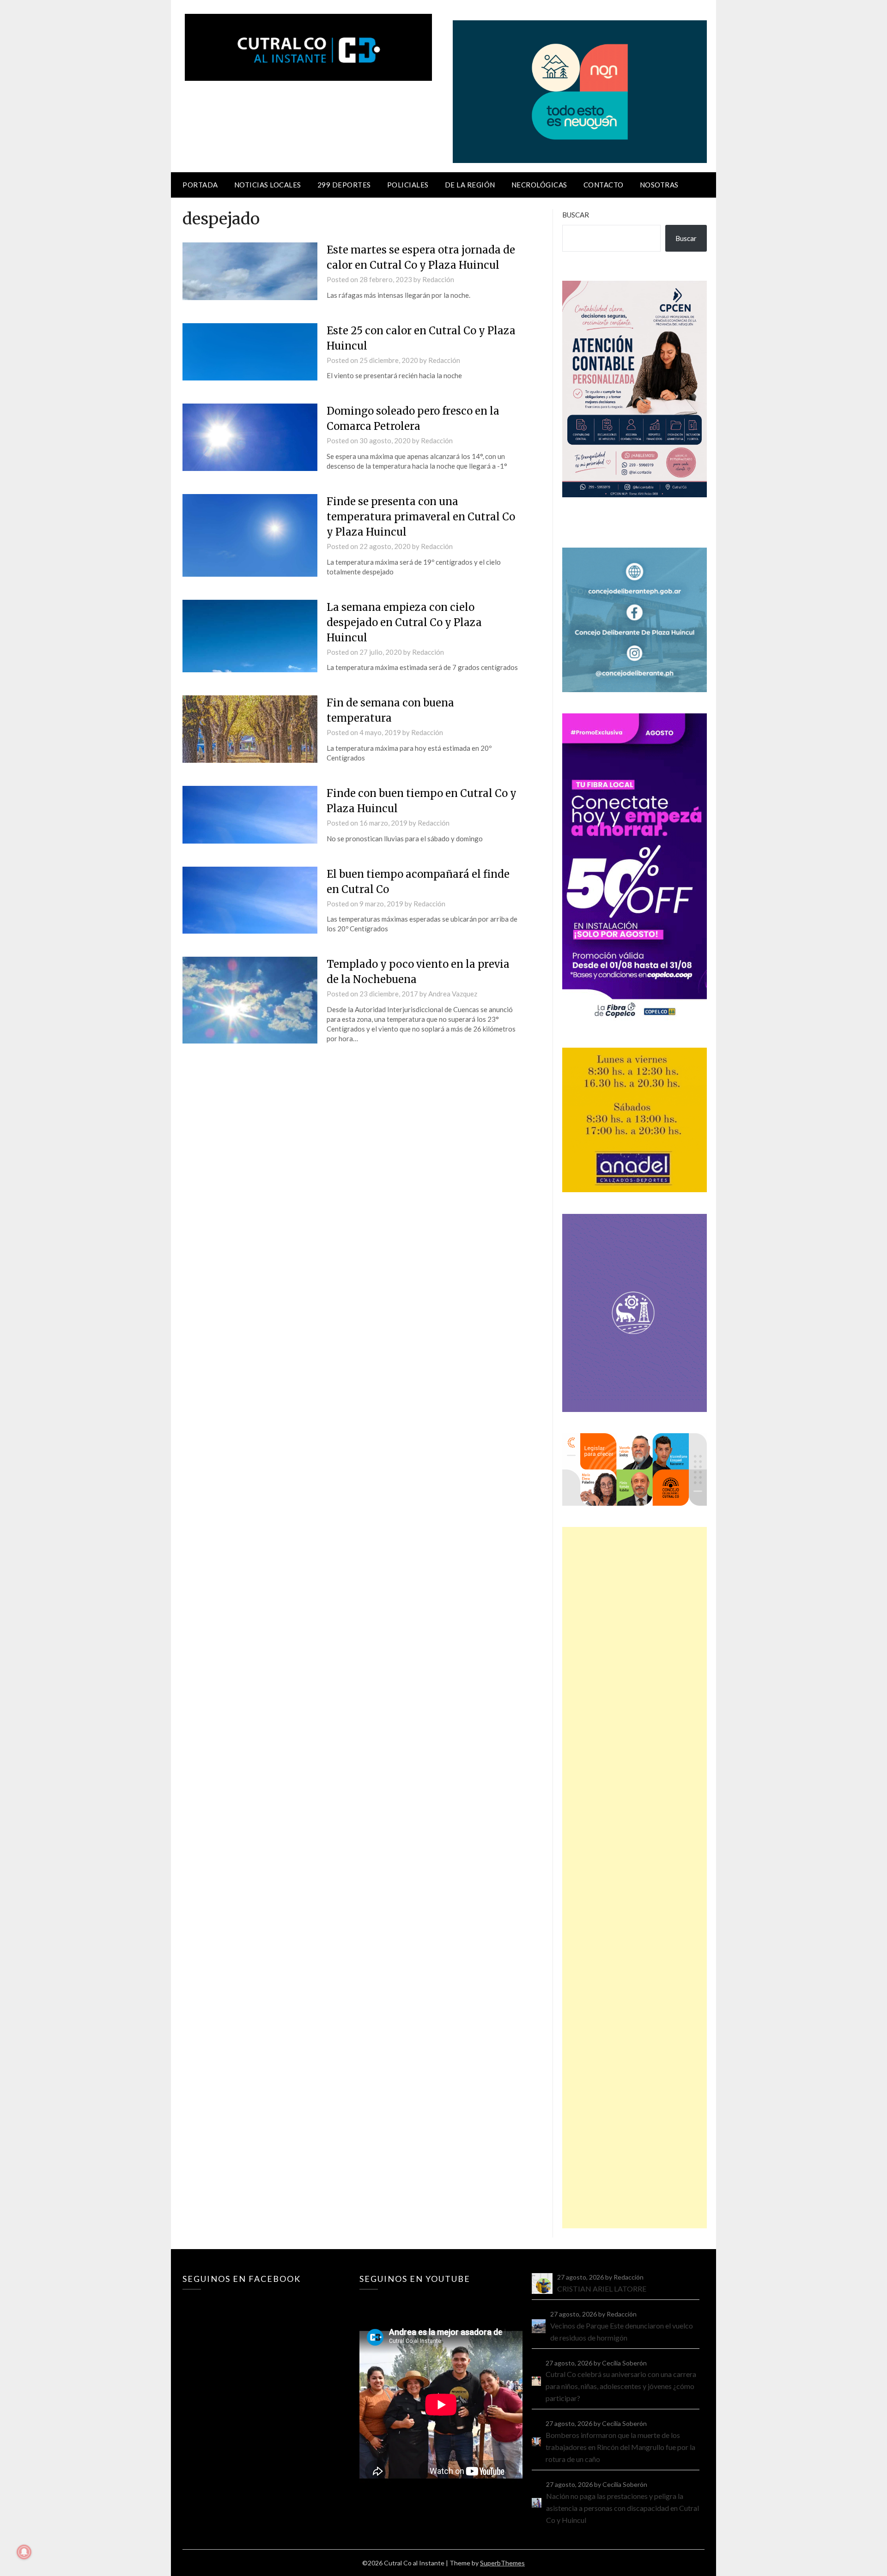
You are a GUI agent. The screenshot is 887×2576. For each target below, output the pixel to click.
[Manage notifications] (24, 2552)
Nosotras (659, 185)
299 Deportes (344, 185)
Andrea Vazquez (453, 994)
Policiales (408, 185)
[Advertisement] (635, 1878)
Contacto (604, 185)
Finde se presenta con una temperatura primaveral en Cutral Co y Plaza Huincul (421, 517)
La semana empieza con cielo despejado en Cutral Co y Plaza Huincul (404, 622)
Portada (200, 185)
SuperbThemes (502, 2563)
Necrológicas (539, 185)
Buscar (576, 215)
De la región (470, 185)
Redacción (438, 279)
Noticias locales (268, 185)
